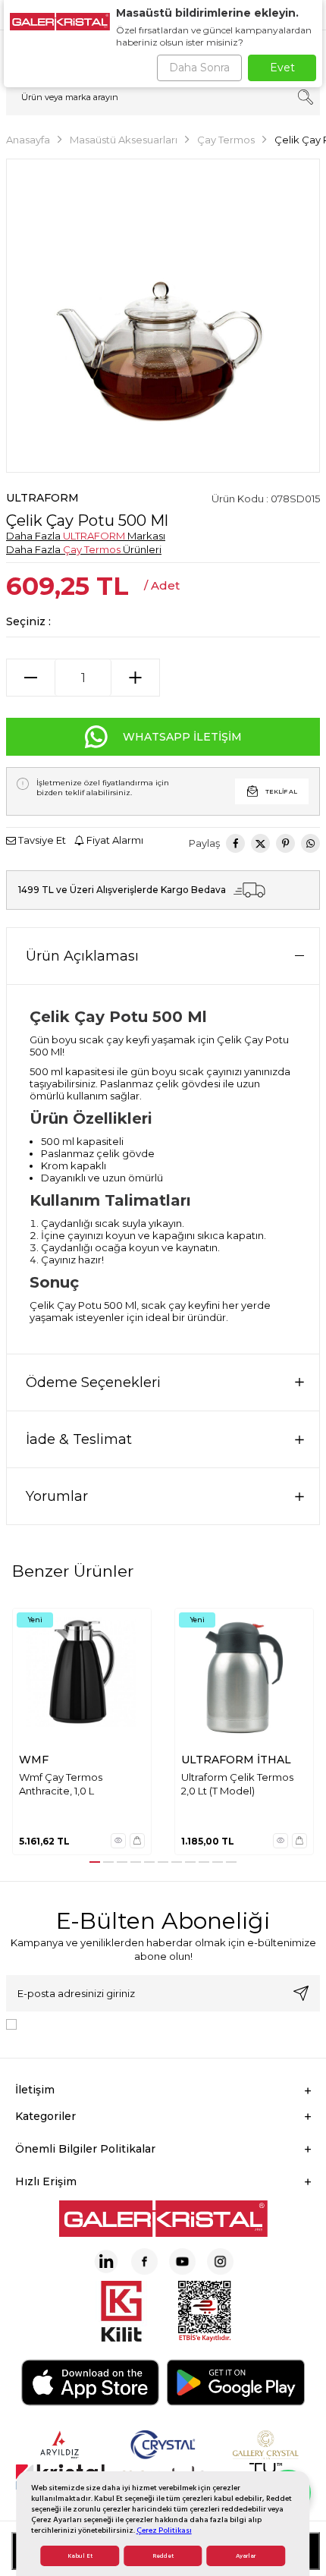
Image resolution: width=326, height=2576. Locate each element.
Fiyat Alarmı (114, 840)
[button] (95, 1862)
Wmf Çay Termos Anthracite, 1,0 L (61, 1783)
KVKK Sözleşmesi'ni (76, 2024)
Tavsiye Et (41, 840)
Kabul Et (80, 2556)
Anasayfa (28, 140)
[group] (163, 316)
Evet (282, 68)
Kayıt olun (301, 1993)
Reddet (163, 2556)
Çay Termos (226, 140)
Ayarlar (246, 2556)
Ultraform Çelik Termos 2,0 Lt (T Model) (237, 1783)
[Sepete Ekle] (137, 1841)
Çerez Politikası (164, 2530)
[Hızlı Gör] (118, 1841)
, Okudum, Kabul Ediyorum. (148, 2024)
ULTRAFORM (42, 498)
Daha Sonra (199, 68)
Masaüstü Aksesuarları (124, 140)
